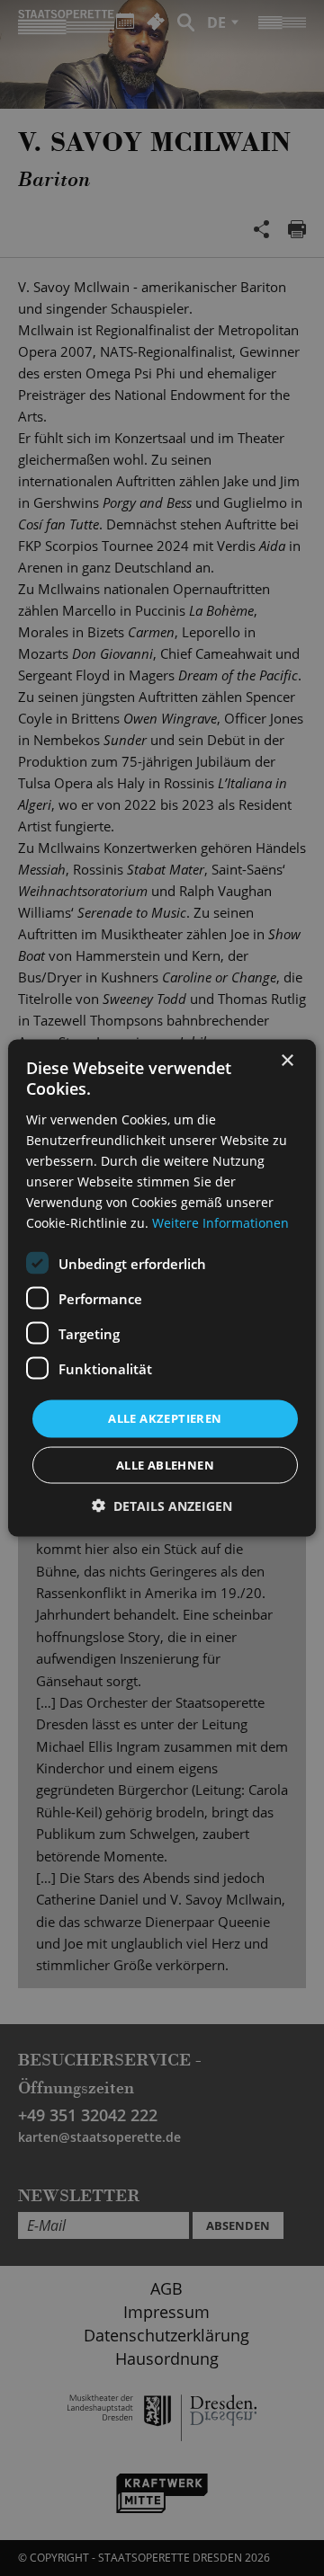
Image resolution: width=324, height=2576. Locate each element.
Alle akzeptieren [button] (165, 1418)
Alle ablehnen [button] (165, 1464)
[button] (162, 1505)
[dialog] (162, 1288)
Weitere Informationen (220, 1223)
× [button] (287, 1061)
